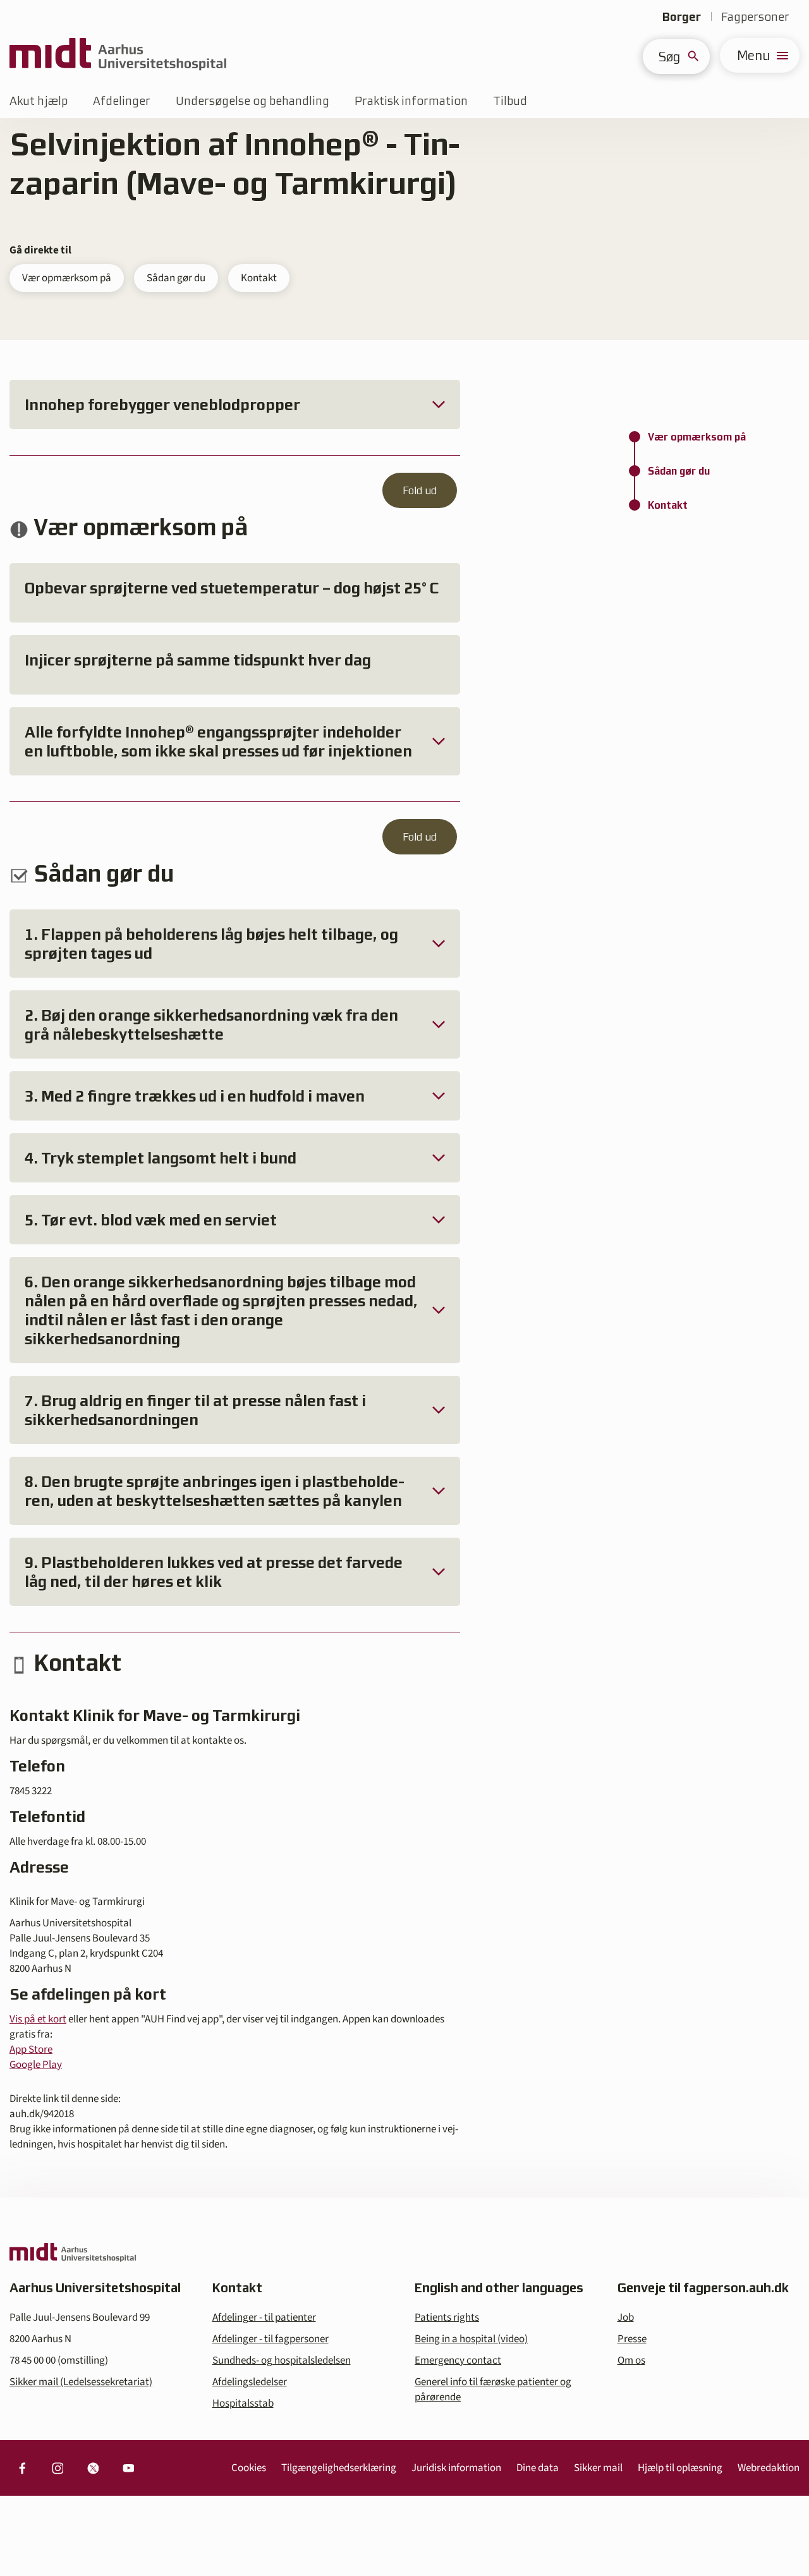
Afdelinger (122, 101)
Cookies (249, 2468)
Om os (631, 2360)
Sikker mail (598, 2468)
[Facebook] (22, 2468)
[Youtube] (128, 2468)
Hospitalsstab (243, 2403)
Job (626, 2318)
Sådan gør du (176, 278)
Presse (632, 2339)
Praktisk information (411, 101)
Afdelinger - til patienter (264, 2318)
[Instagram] (58, 2468)
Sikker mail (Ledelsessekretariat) (81, 2382)
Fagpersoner (755, 17)
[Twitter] (93, 2468)
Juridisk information (456, 2468)
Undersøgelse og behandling (252, 101)
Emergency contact (458, 2360)
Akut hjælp (39, 101)
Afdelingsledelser (250, 2382)
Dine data (538, 2468)
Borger (682, 17)
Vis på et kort (38, 2019)
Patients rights (447, 2318)
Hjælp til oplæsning (680, 2468)
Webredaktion (769, 2468)
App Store (31, 2050)
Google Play (36, 2065)
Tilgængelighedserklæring (339, 2468)
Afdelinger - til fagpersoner (271, 2339)
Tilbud (510, 101)
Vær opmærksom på (67, 278)
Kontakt (259, 278)
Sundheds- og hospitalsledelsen (282, 2360)
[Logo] (118, 55)
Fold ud (420, 490)
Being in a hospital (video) (471, 2339)
